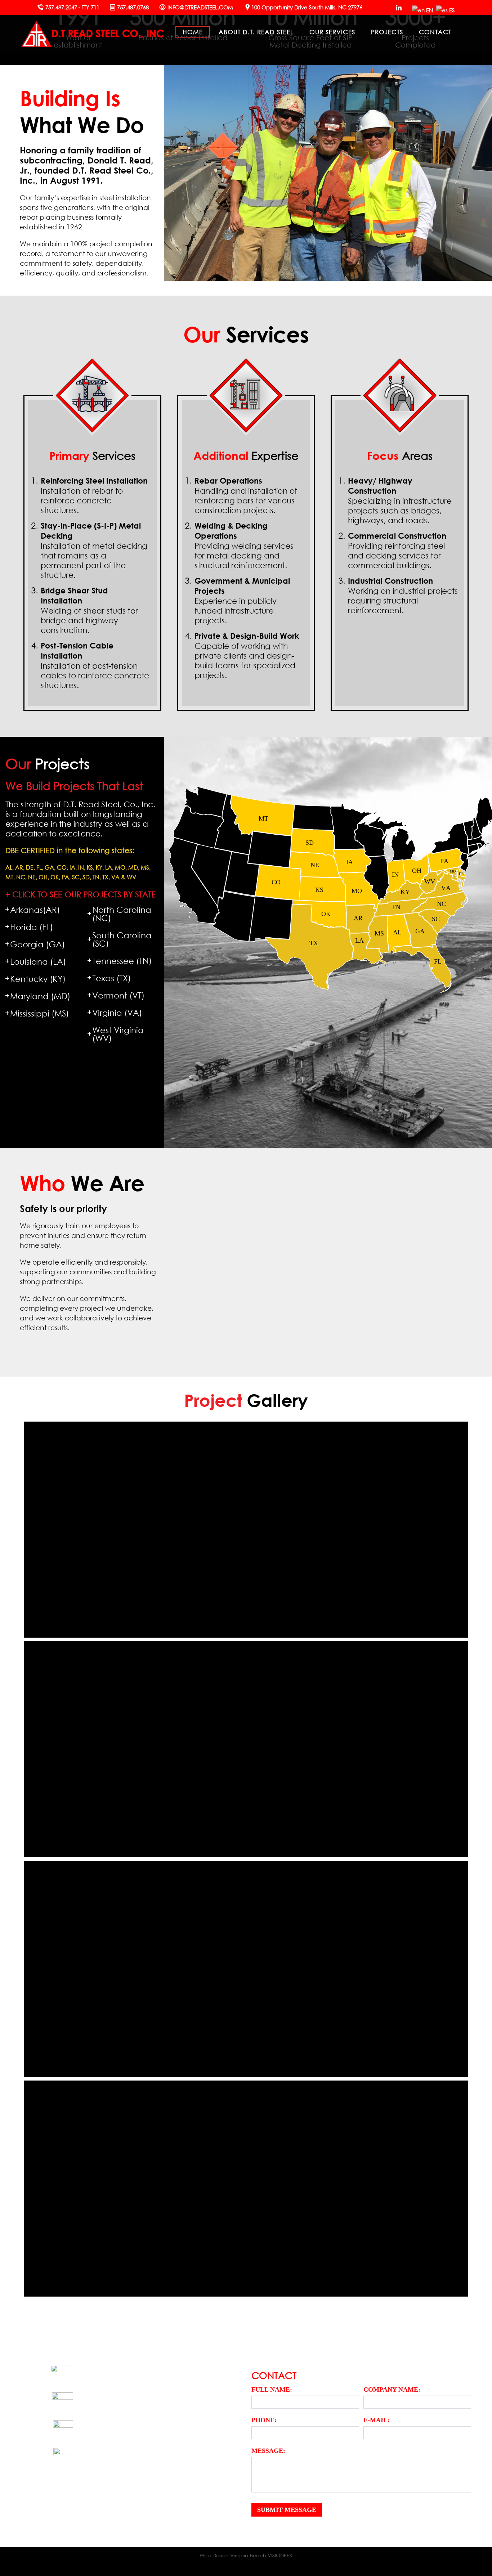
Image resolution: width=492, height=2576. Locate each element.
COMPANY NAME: (392, 2389)
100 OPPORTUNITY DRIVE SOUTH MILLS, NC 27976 (143, 2373)
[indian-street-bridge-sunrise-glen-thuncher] (78, 1530)
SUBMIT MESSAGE (287, 2510)
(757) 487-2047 (99, 2400)
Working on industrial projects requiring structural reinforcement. (403, 595)
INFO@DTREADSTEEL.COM (200, 7)
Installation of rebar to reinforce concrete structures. (94, 495)
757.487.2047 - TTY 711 (72, 7)
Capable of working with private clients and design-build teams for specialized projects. (247, 655)
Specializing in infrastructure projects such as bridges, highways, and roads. (400, 500)
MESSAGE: (268, 2451)
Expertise (246, 455)
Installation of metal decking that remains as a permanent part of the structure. (94, 550)
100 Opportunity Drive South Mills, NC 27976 (307, 7)
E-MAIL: (377, 2420)
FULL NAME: (272, 2389)
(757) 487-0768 (113, 2456)
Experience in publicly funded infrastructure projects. (242, 600)
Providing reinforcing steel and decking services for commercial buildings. (397, 550)
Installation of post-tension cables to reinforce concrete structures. (95, 665)
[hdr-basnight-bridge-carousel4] (78, 2189)
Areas (400, 455)
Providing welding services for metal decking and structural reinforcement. (244, 545)
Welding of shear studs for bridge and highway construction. (89, 610)
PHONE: (264, 2420)
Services (92, 455)
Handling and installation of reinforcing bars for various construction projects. (246, 495)
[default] (78, 1969)
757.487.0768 (133, 7)
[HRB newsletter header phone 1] (78, 1749)
